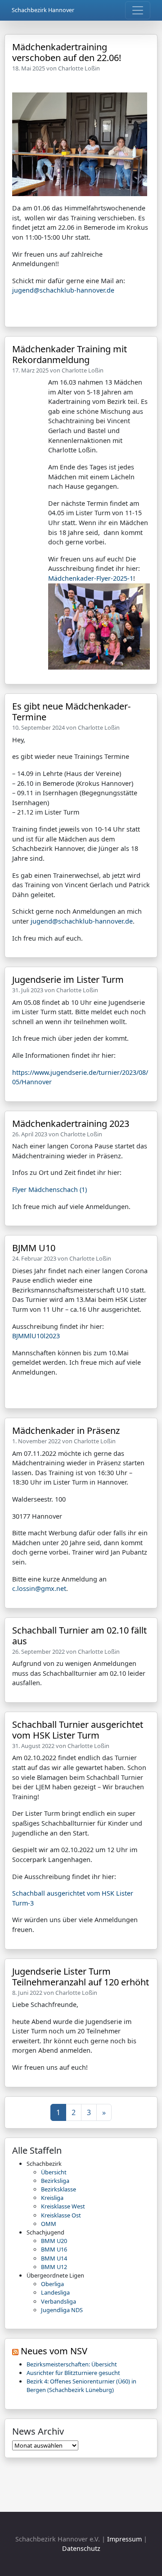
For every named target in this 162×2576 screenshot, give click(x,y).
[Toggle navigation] (138, 10)
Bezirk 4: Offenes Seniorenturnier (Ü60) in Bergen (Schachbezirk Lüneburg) (81, 2385)
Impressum (124, 2539)
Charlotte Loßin (79, 68)
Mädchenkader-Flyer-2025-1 (91, 578)
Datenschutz (81, 2548)
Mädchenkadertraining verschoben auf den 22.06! (67, 52)
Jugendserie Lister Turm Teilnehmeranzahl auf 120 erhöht (81, 1977)
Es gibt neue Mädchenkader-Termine (71, 712)
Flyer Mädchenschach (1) (49, 1189)
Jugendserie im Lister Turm (68, 979)
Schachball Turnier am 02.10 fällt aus (79, 1636)
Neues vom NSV (54, 2351)
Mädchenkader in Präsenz (66, 1430)
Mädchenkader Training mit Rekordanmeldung (70, 354)
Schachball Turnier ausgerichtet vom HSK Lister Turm (78, 1730)
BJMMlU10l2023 (36, 1336)
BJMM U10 (34, 1248)
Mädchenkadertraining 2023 (71, 1124)
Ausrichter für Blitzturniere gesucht (73, 2373)
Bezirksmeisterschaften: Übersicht (72, 2364)
